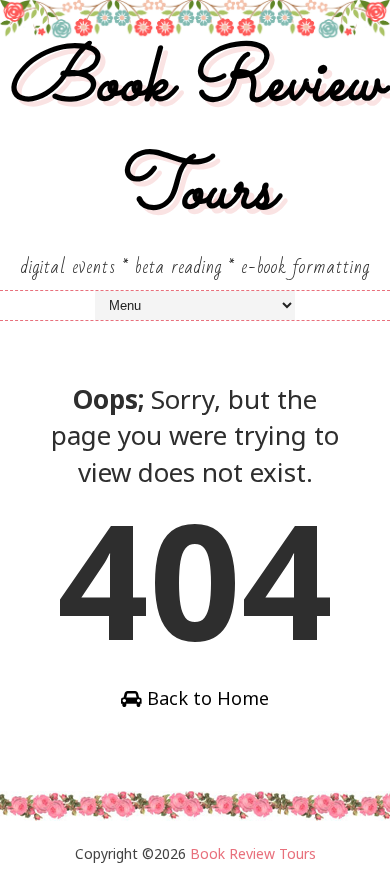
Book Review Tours (195, 137)
